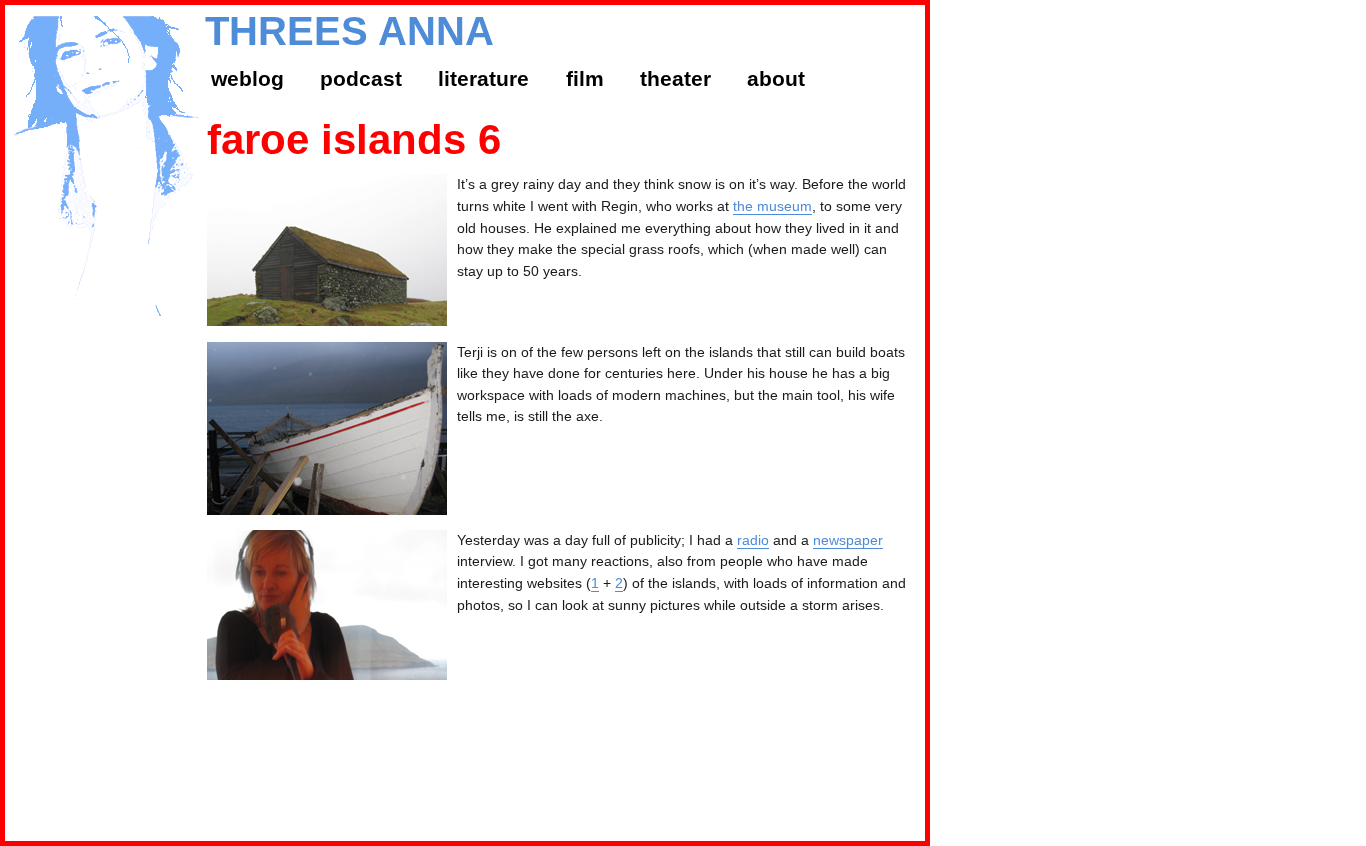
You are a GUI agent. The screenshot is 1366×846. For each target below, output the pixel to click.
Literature (483, 78)
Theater (675, 78)
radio (753, 540)
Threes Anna (349, 31)
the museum (772, 206)
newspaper (848, 540)
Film (585, 78)
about (776, 78)
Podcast (361, 78)
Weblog (247, 78)
